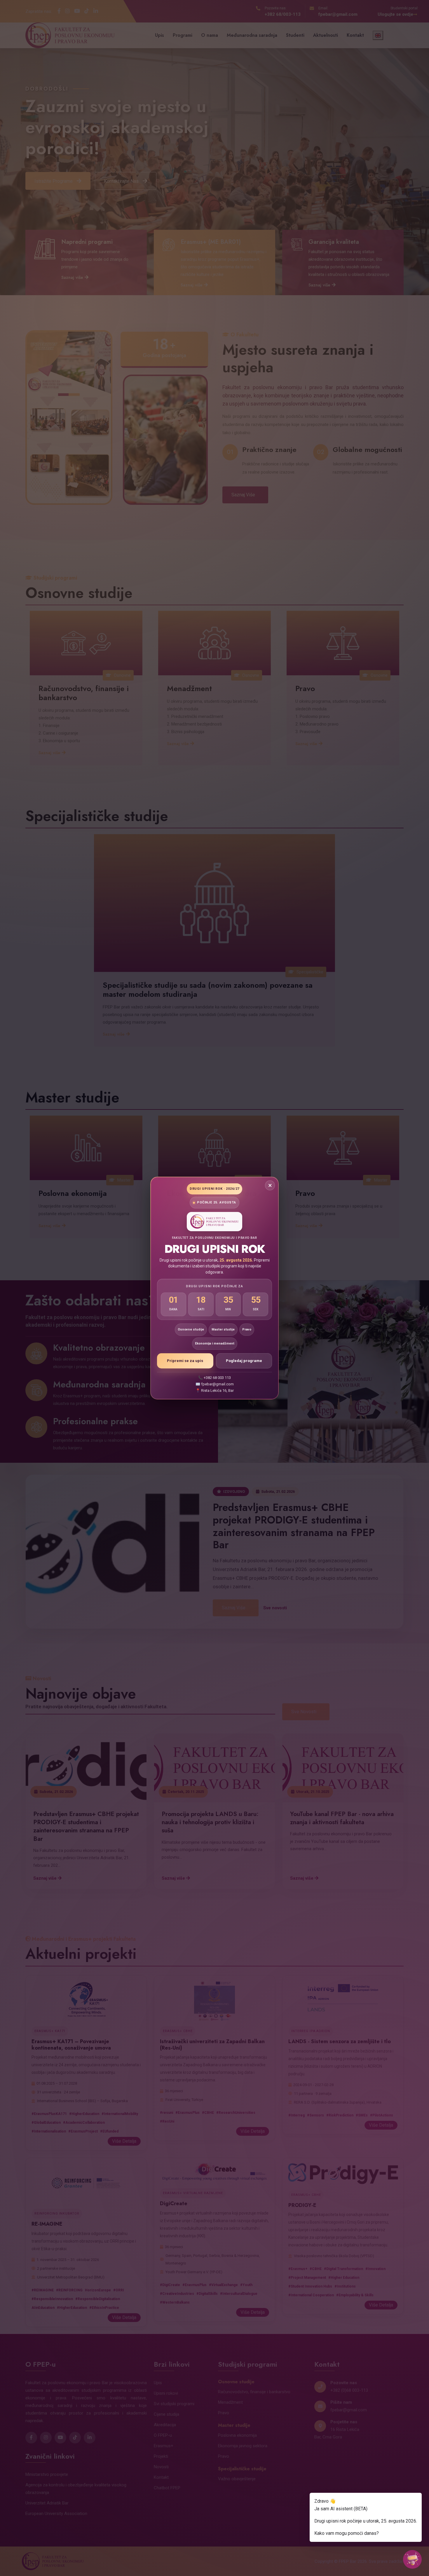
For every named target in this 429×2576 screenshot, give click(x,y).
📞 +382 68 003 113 (214, 1378)
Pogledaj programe (244, 1361)
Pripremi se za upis (185, 1361)
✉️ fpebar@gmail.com (215, 1384)
